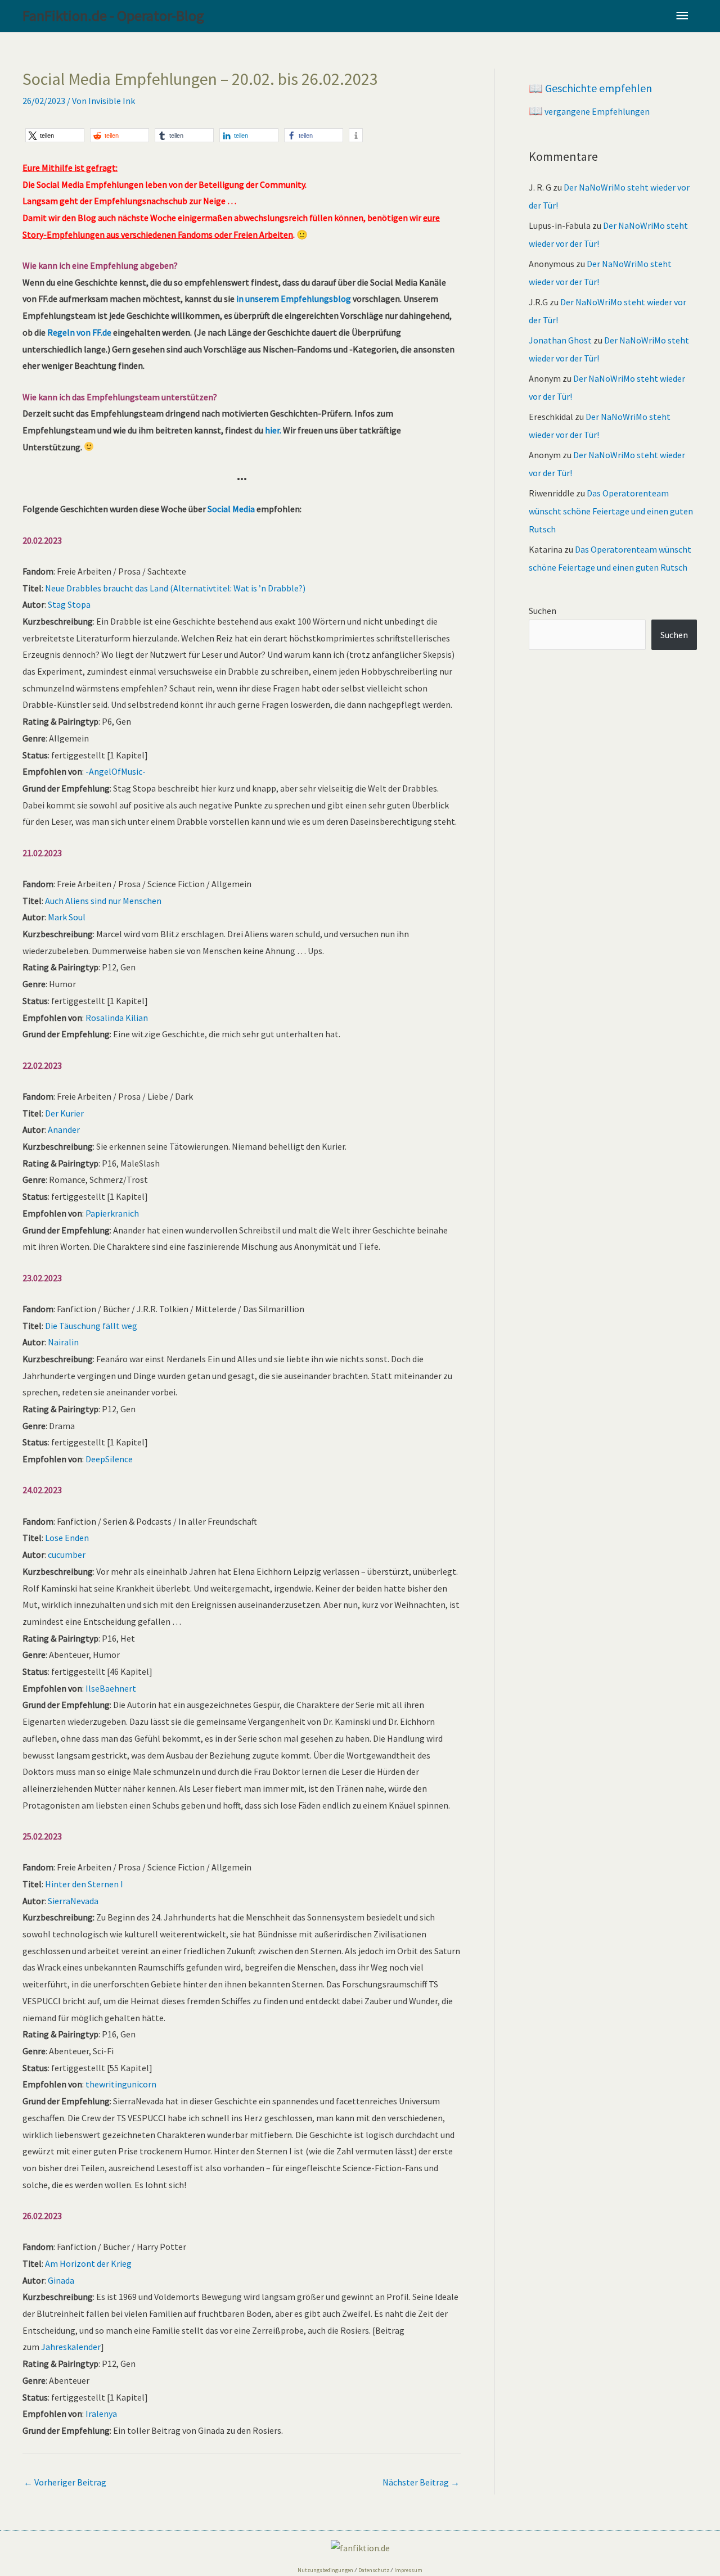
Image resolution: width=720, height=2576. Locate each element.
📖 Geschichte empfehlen (590, 88)
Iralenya (101, 2414)
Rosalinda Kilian (117, 1018)
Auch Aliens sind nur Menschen (103, 901)
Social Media (231, 509)
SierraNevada (73, 1901)
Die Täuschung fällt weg (91, 1326)
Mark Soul (67, 917)
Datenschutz (374, 2570)
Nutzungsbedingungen (325, 2570)
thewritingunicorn (121, 2084)
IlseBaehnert (111, 1688)
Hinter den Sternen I (84, 1884)
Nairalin (63, 1342)
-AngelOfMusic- (116, 771)
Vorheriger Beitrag (65, 2482)
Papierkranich (112, 1213)
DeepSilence (109, 1459)
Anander (64, 1129)
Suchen (543, 611)
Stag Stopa (69, 604)
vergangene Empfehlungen (589, 111)
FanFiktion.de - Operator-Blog (113, 15)
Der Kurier (64, 1113)
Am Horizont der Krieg (88, 2263)
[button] (55, 135)
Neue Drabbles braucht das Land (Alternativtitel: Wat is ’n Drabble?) (175, 588)
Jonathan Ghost (560, 340)
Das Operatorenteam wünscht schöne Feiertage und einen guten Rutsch (611, 511)
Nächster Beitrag (421, 2482)
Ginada (61, 2280)
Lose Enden (67, 1538)
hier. (273, 430)
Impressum (408, 2570)
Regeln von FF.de (79, 332)
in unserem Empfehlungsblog (294, 299)
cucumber (67, 1554)
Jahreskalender (71, 2347)
